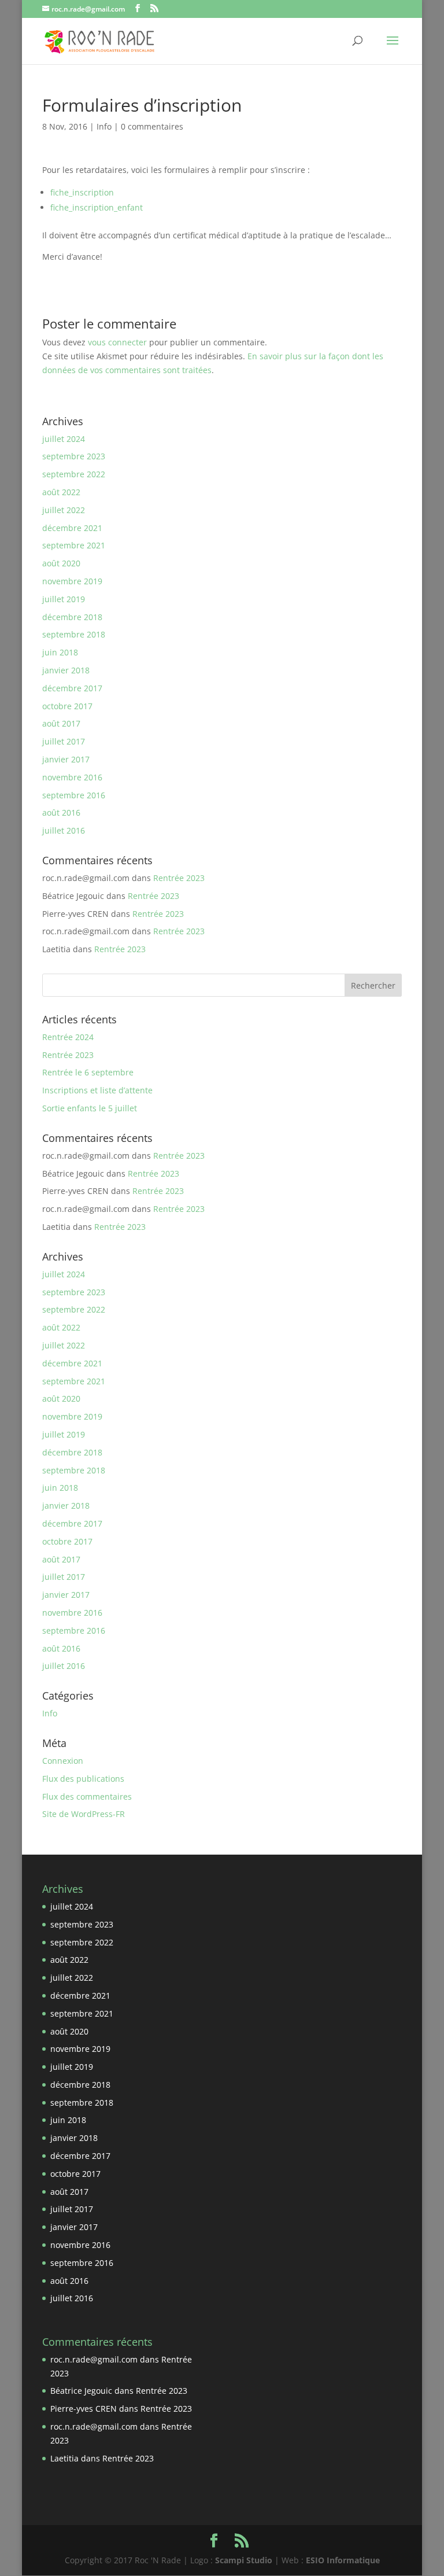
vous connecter (117, 342)
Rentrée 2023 (179, 878)
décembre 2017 (72, 688)
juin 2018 (60, 652)
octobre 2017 (67, 706)
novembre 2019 (72, 581)
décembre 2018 (72, 617)
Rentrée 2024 (68, 1037)
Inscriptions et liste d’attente (97, 1090)
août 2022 (61, 492)
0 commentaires (152, 126)
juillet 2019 (64, 599)
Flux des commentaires (87, 1796)
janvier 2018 (66, 670)
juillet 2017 (64, 741)
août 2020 (61, 563)
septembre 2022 (74, 474)
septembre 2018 (74, 634)
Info (104, 126)
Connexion (63, 1761)
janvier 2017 (66, 759)
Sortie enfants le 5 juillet (90, 1108)
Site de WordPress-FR (84, 1814)
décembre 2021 (72, 528)
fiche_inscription (82, 192)
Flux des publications (83, 1779)
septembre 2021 (74, 545)
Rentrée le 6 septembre (88, 1072)
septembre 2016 (74, 795)
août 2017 (61, 723)
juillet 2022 (64, 510)
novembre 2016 (72, 777)
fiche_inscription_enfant (97, 207)
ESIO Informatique (343, 2560)
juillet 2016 (64, 830)
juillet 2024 (64, 439)
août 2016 (61, 812)
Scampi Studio (244, 2560)
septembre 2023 (74, 456)
